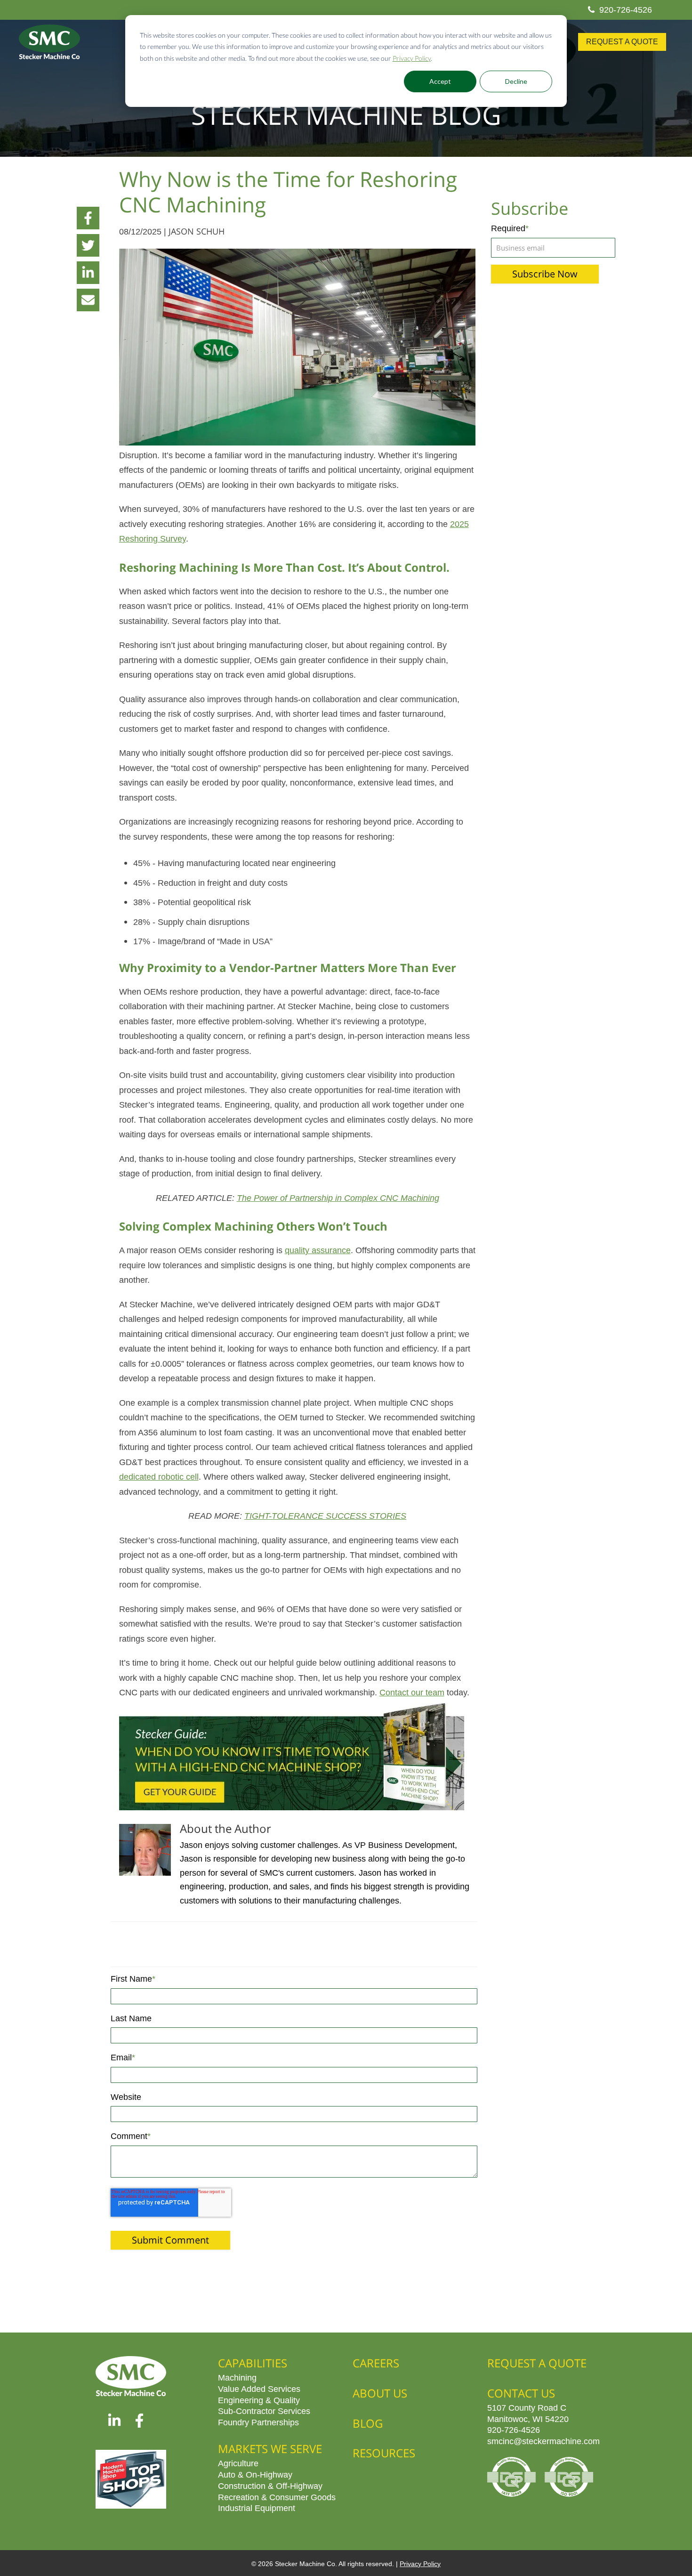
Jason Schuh (197, 231)
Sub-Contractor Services (264, 2411)
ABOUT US (380, 2393)
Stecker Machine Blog (346, 114)
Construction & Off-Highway (270, 2486)
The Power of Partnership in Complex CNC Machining (338, 1198)
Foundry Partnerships (258, 2422)
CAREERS (376, 2363)
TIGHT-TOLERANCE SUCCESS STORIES (325, 1515)
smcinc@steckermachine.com (543, 2441)
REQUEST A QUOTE (622, 42)
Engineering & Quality (259, 2400)
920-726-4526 (626, 9)
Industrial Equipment (257, 2508)
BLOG (368, 2423)
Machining (237, 2377)
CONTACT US (521, 2393)
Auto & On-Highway (255, 2474)
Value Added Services (259, 2389)
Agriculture (238, 2463)
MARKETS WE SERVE (270, 2449)
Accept (440, 81)
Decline (516, 81)
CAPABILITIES (253, 2363)
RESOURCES (384, 2453)
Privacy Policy (412, 58)
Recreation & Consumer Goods (277, 2497)
